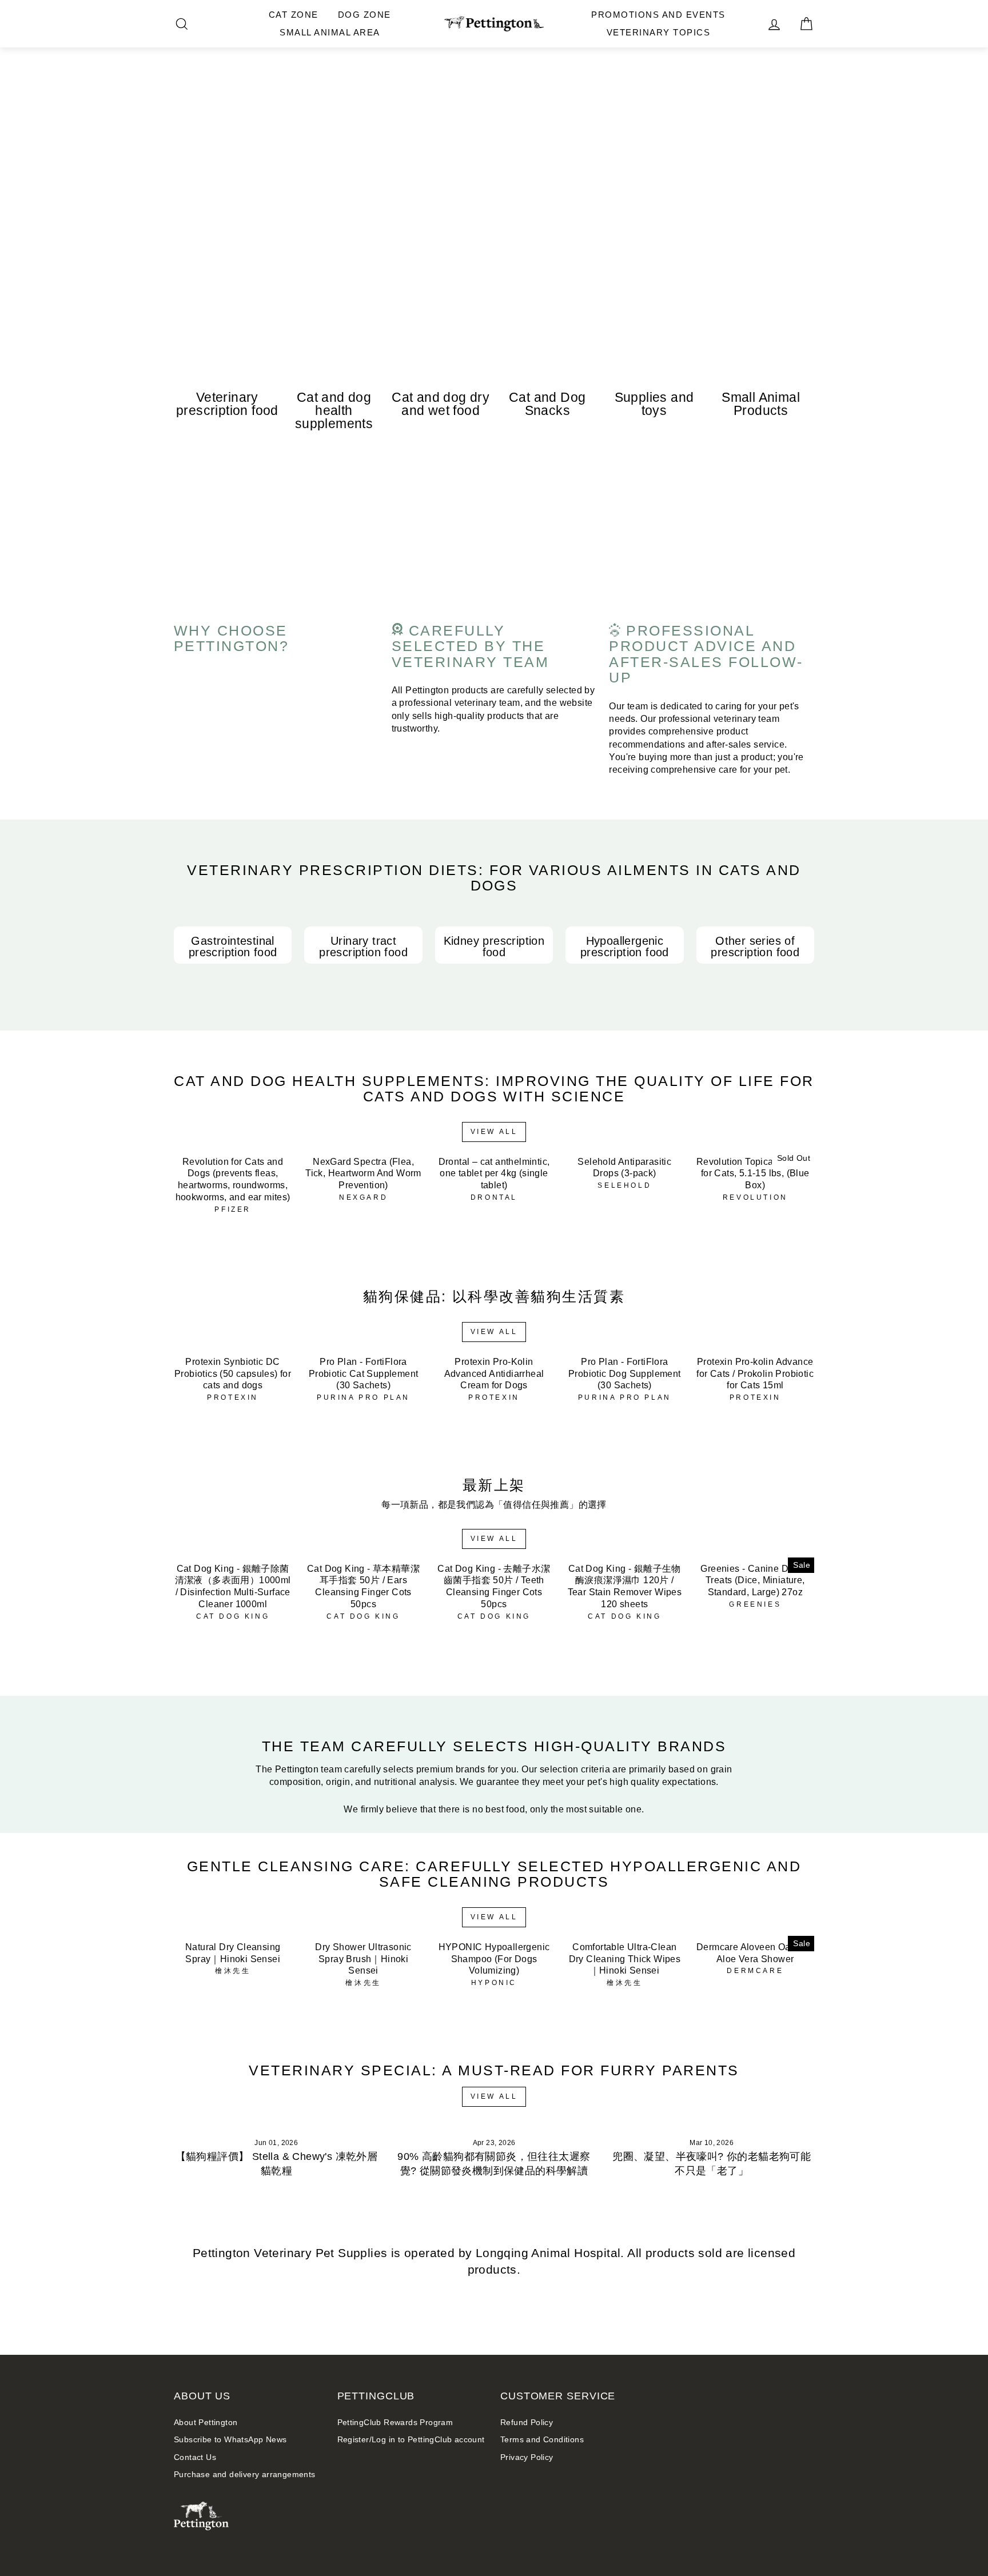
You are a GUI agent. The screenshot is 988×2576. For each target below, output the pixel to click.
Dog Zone (364, 15)
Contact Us (195, 2457)
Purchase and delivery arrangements (245, 2475)
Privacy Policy (527, 2457)
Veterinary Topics (659, 32)
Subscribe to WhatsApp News (230, 2440)
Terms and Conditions (542, 2440)
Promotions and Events (658, 15)
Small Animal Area (330, 32)
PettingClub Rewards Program (395, 2423)
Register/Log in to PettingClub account (411, 2440)
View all (494, 1132)
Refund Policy (527, 2423)
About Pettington (206, 2423)
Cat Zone (294, 15)
